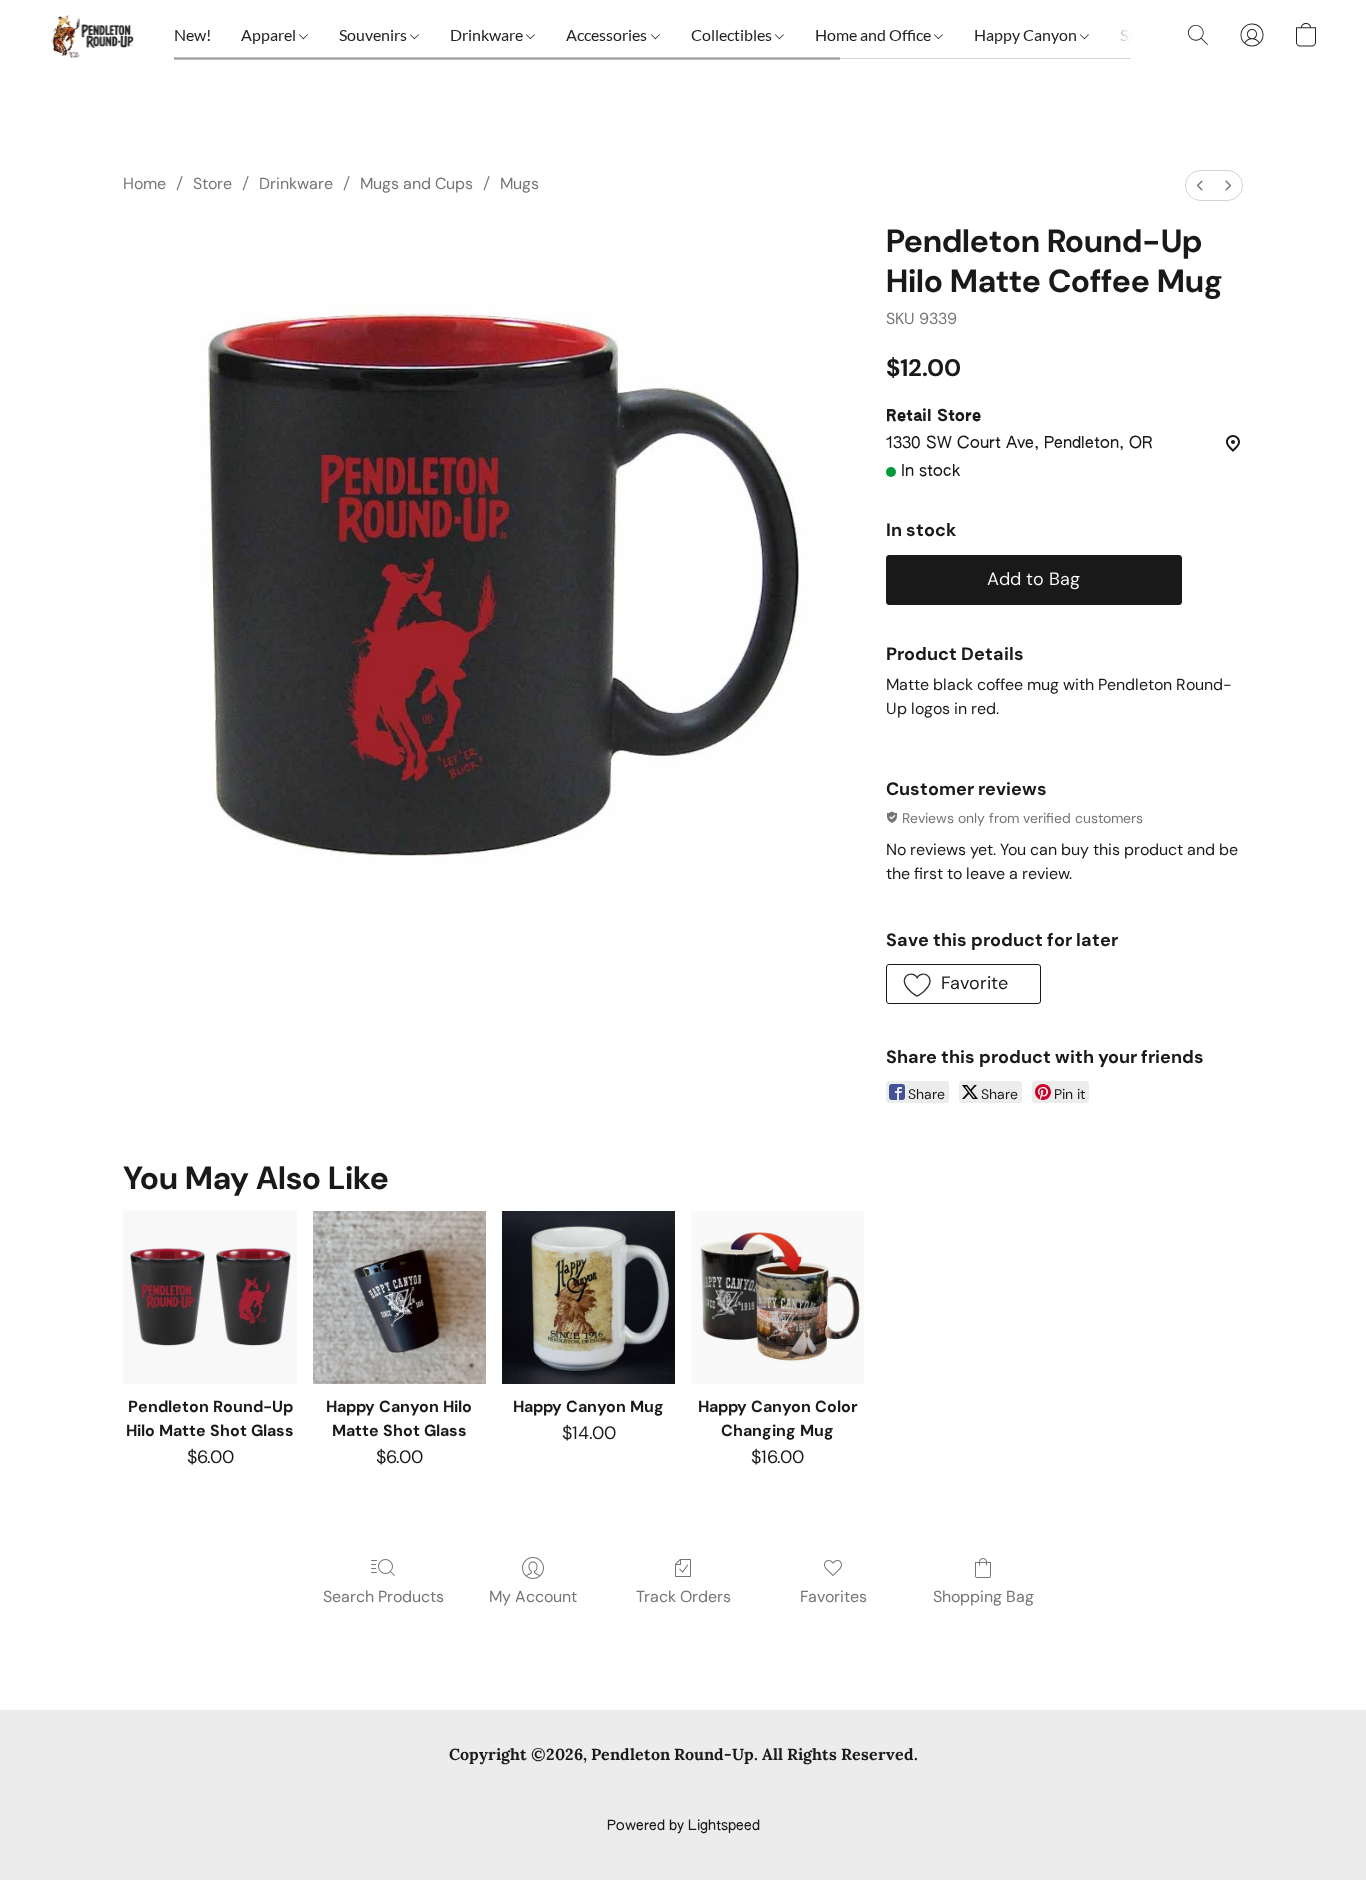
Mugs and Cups (416, 183)
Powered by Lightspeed (683, 1826)
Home (144, 183)
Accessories (608, 34)
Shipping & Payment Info (665, 1792)
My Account (533, 1596)
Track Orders (683, 1596)
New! (192, 34)
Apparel (270, 34)
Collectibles (733, 34)
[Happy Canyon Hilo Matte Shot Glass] (399, 1297)
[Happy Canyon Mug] (588, 1297)
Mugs (519, 183)
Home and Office (874, 34)
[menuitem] (1200, 185)
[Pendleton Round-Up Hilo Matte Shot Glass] (209, 1297)
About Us (900, 1792)
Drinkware (488, 34)
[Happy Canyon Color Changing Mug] (777, 1297)
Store (212, 183)
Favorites (833, 1596)
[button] (91, 35)
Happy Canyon (1027, 34)
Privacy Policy (521, 1792)
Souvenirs (374, 34)
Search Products (383, 1596)
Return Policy (807, 1792)
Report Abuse (995, 1792)
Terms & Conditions (391, 1792)
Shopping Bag (983, 1596)
